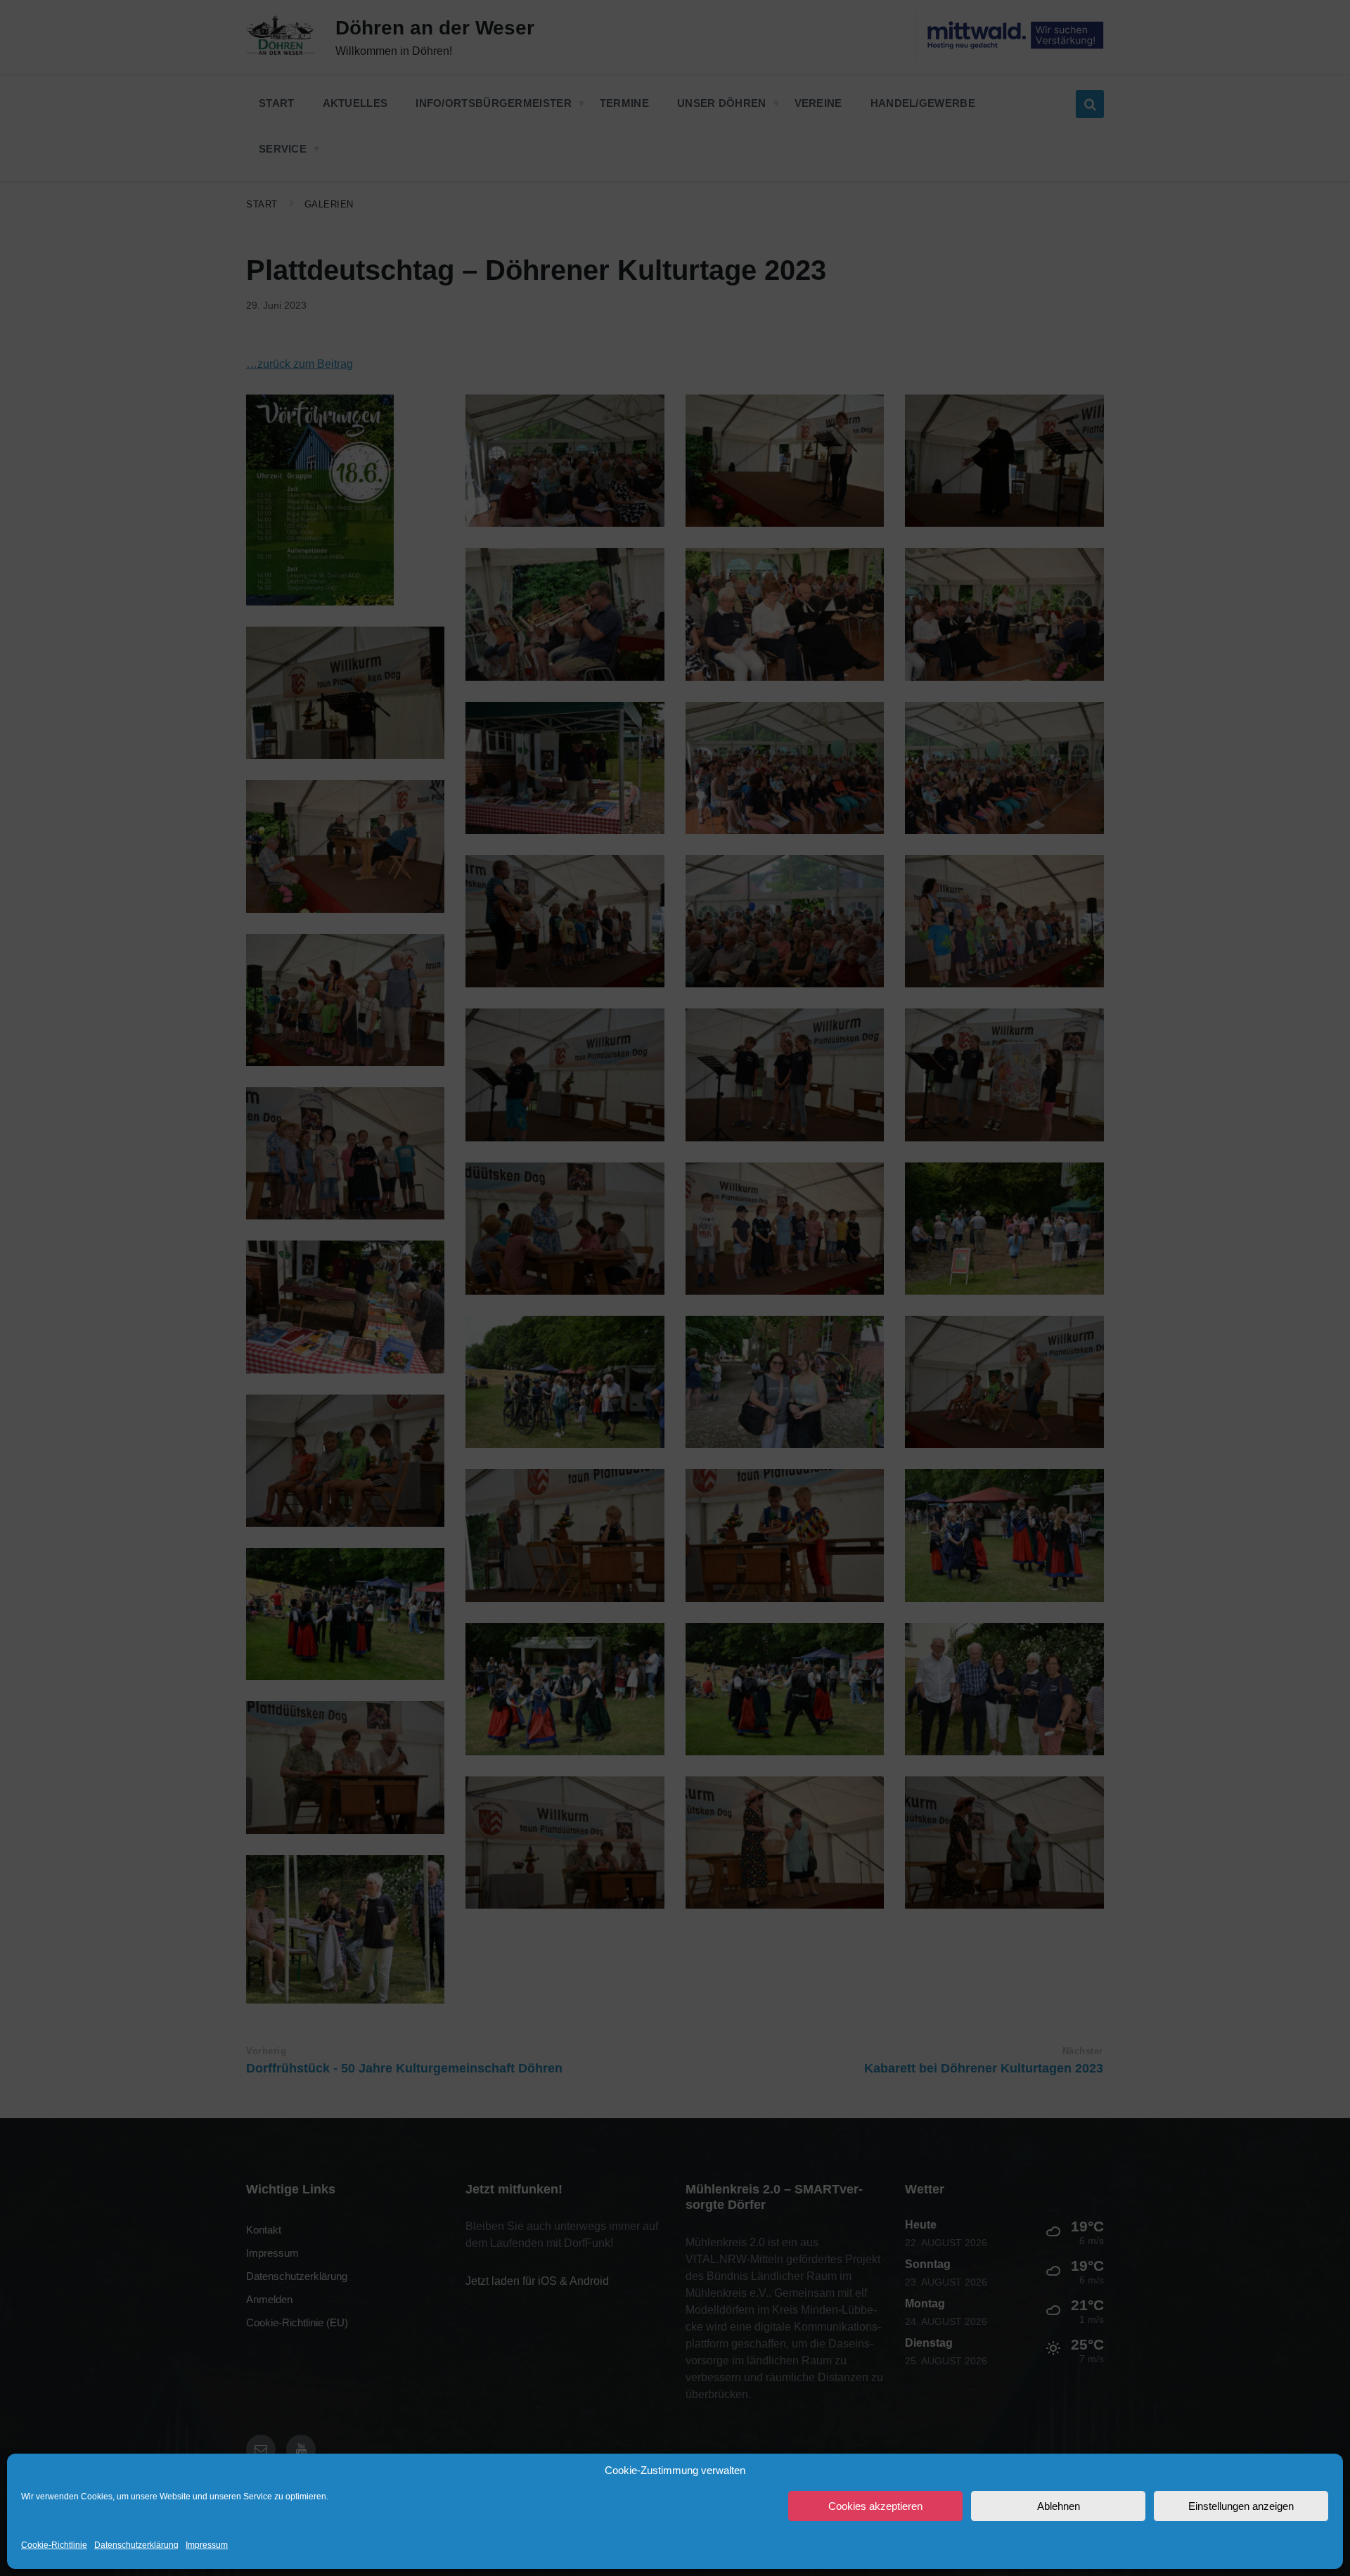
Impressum (207, 2545)
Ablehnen (1059, 2506)
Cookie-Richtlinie (54, 2545)
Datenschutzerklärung (136, 2545)
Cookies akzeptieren (875, 2506)
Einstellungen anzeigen (1241, 2506)
